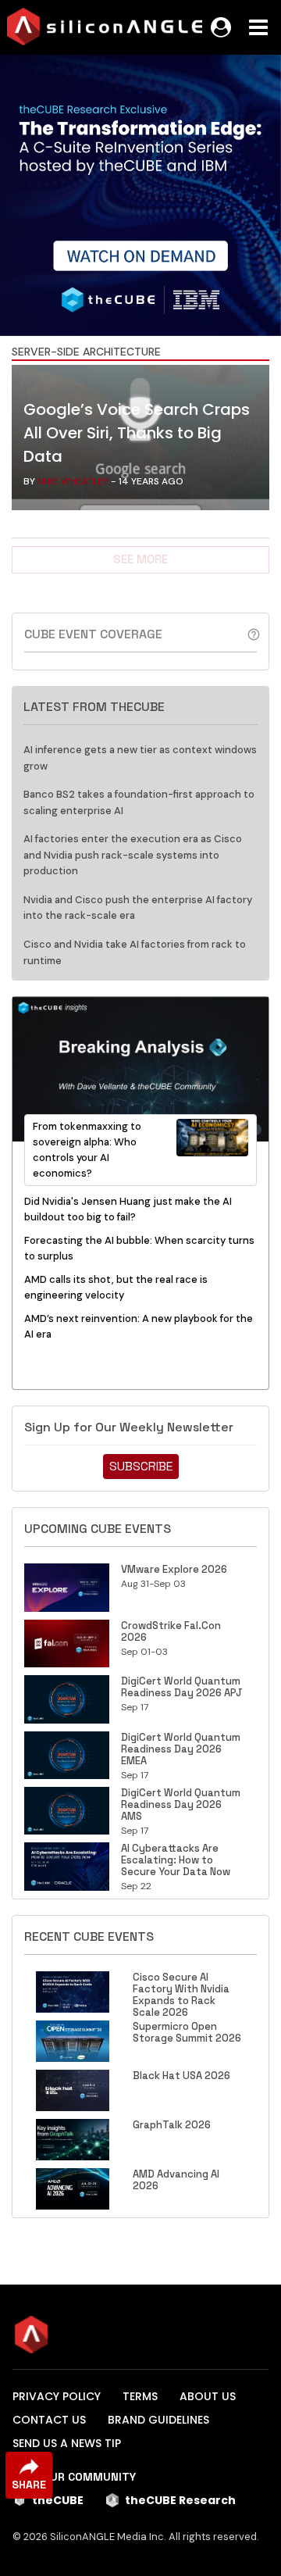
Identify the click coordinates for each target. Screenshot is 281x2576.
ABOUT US (208, 2396)
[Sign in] (221, 27)
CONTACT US (49, 2420)
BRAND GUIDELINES (158, 2420)
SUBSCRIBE (141, 1466)
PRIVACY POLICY (57, 2396)
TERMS (140, 2396)
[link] (140, 441)
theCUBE (58, 2500)
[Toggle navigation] (258, 27)
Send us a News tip (67, 2443)
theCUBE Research (180, 2500)
